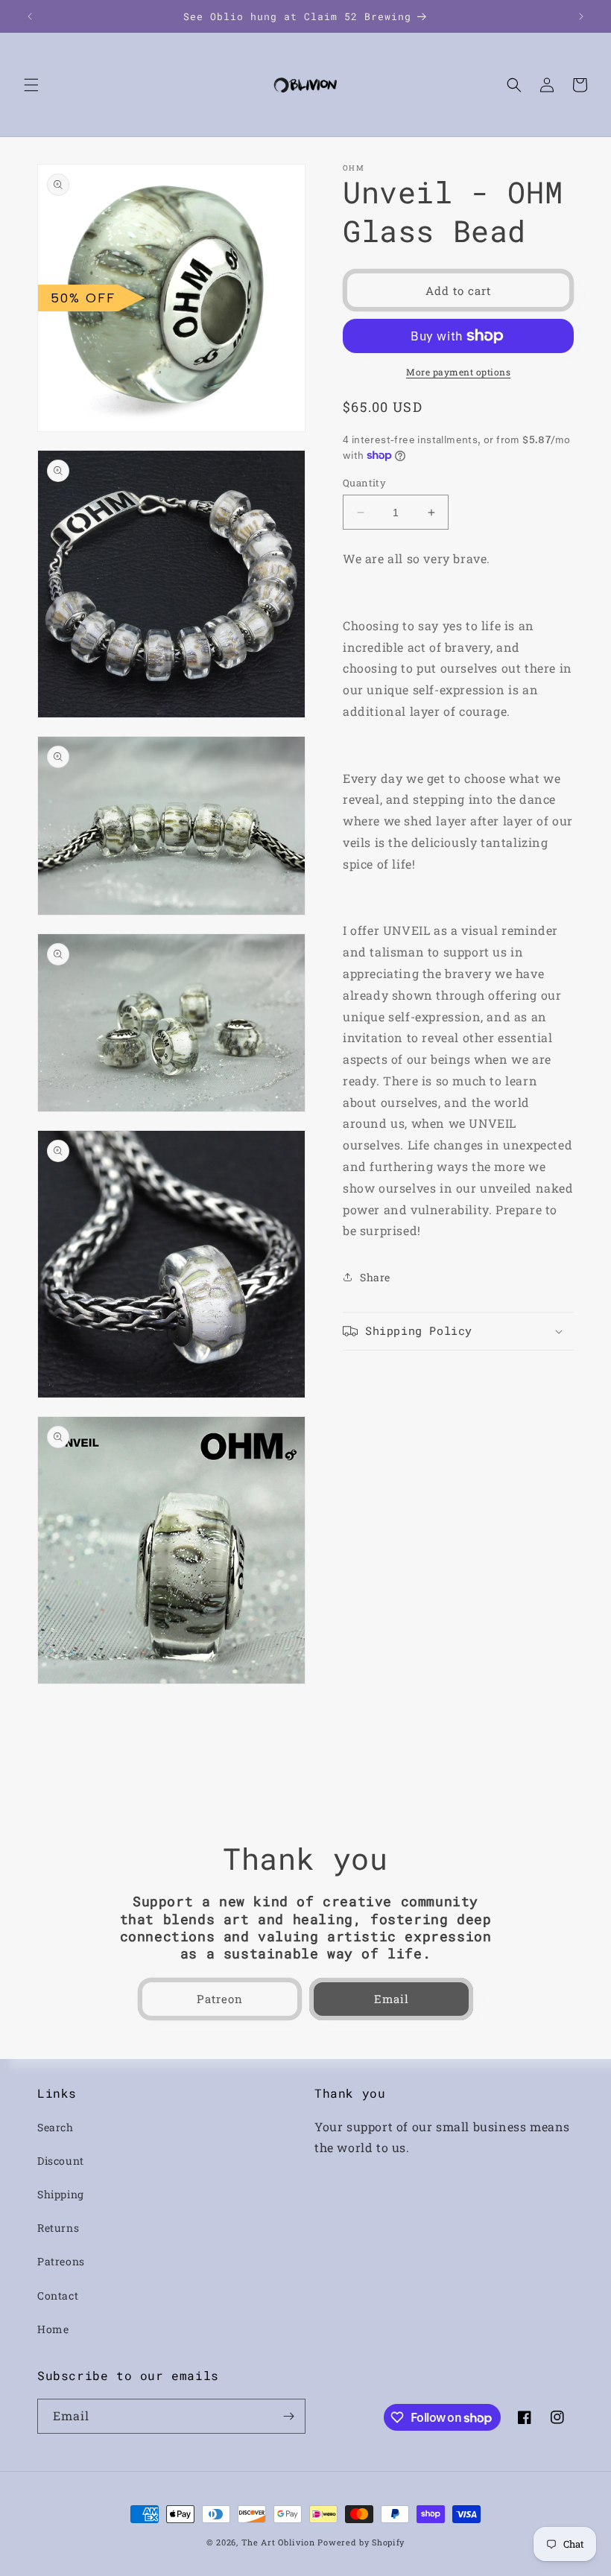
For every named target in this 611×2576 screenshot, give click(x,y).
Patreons (61, 2261)
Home (53, 2329)
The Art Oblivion (278, 2542)
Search (56, 2127)
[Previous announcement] (30, 16)
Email (392, 1999)
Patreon (220, 1999)
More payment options (458, 372)
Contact (58, 2296)
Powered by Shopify (361, 2542)
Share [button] (375, 1277)
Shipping (61, 2194)
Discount (61, 2161)
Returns (58, 2228)
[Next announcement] (581, 16)
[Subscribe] (288, 2416)
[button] (31, 85)
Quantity (364, 483)
